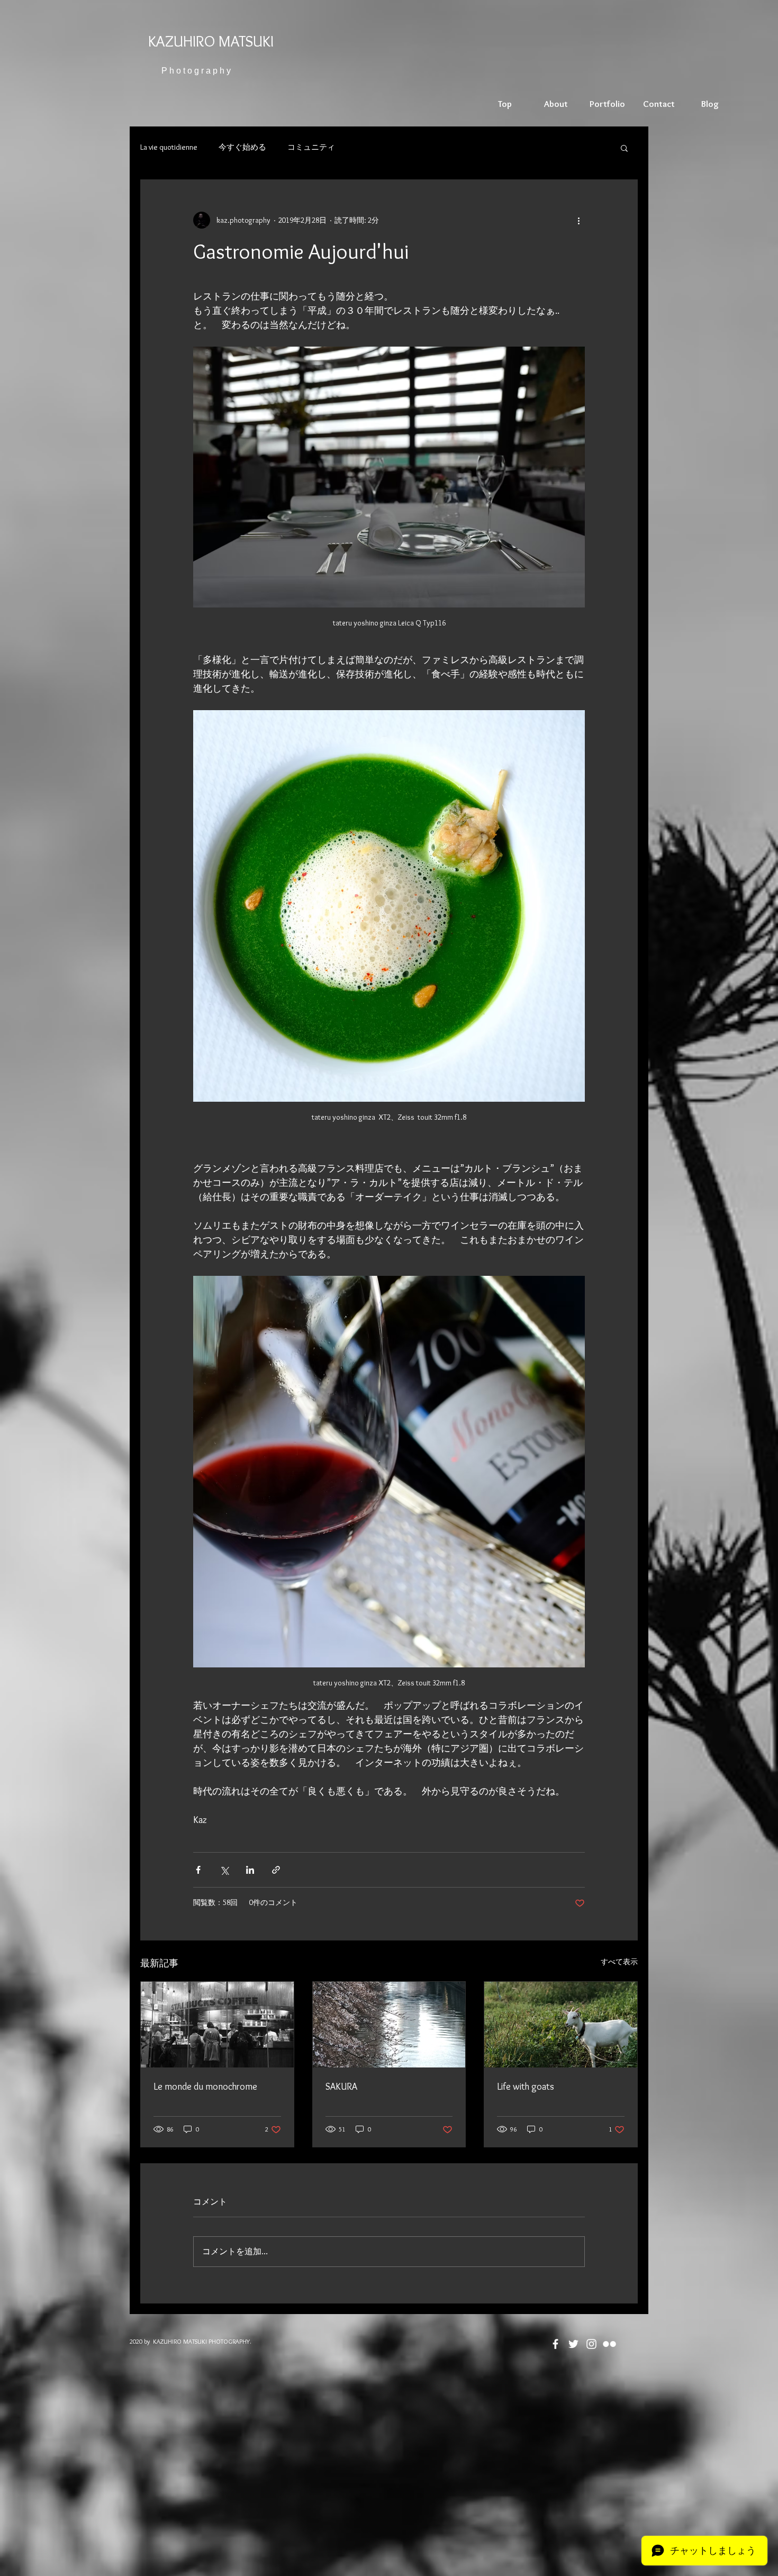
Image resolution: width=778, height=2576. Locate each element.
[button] (624, 148)
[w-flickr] (609, 2344)
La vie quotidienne (169, 147)
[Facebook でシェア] (198, 1870)
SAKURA (341, 2087)
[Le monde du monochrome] (217, 2025)
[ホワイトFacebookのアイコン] (555, 2344)
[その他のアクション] (578, 220)
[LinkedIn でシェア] (250, 1870)
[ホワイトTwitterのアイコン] (573, 2344)
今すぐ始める (242, 147)
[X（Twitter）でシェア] (224, 1870)
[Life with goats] (561, 2025)
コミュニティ (311, 147)
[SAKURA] (389, 2025)
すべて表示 (619, 1962)
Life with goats (526, 2087)
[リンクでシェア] (276, 1870)
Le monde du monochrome (205, 2087)
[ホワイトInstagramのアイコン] (591, 2344)
